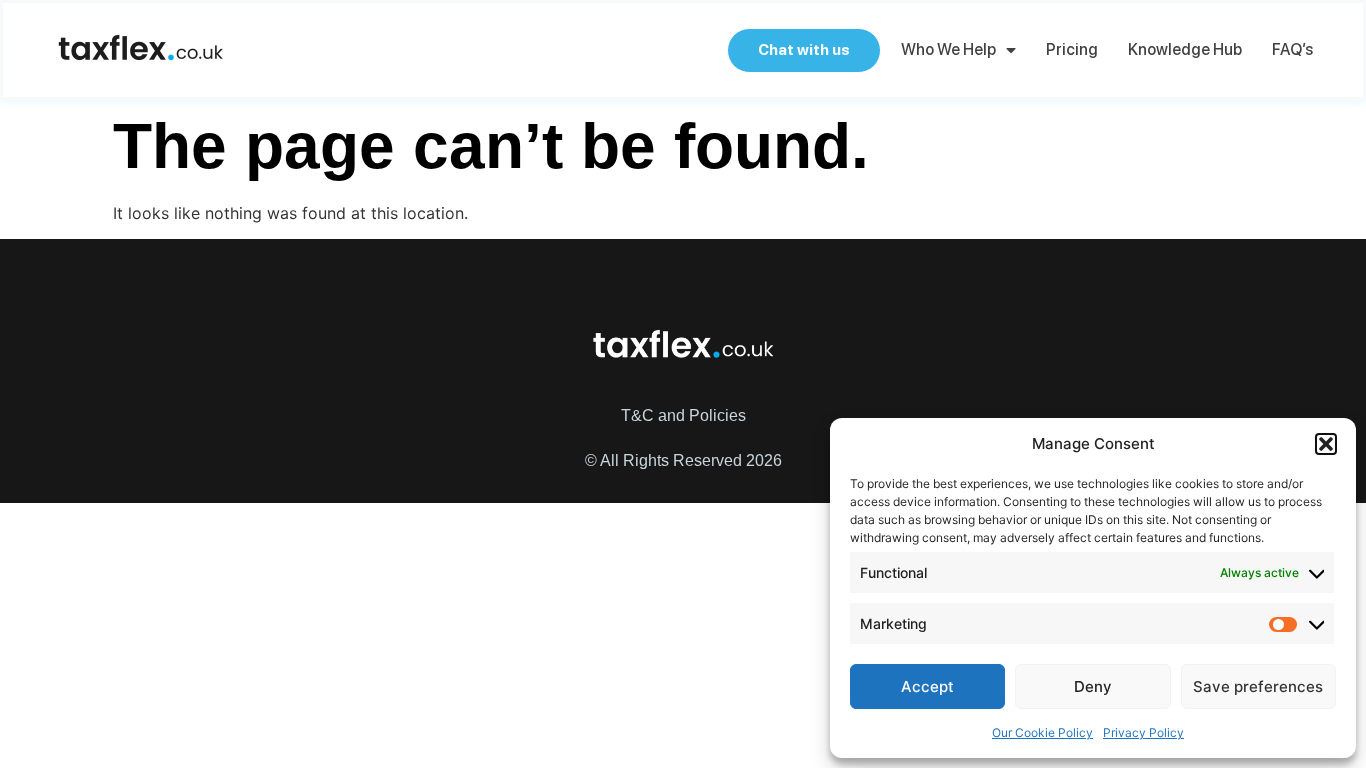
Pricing (1072, 49)
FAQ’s (1292, 49)
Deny (1093, 686)
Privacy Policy (1143, 732)
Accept (927, 686)
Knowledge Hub (1185, 49)
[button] (1326, 444)
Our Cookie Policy (1042, 732)
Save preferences (1258, 686)
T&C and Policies (683, 415)
